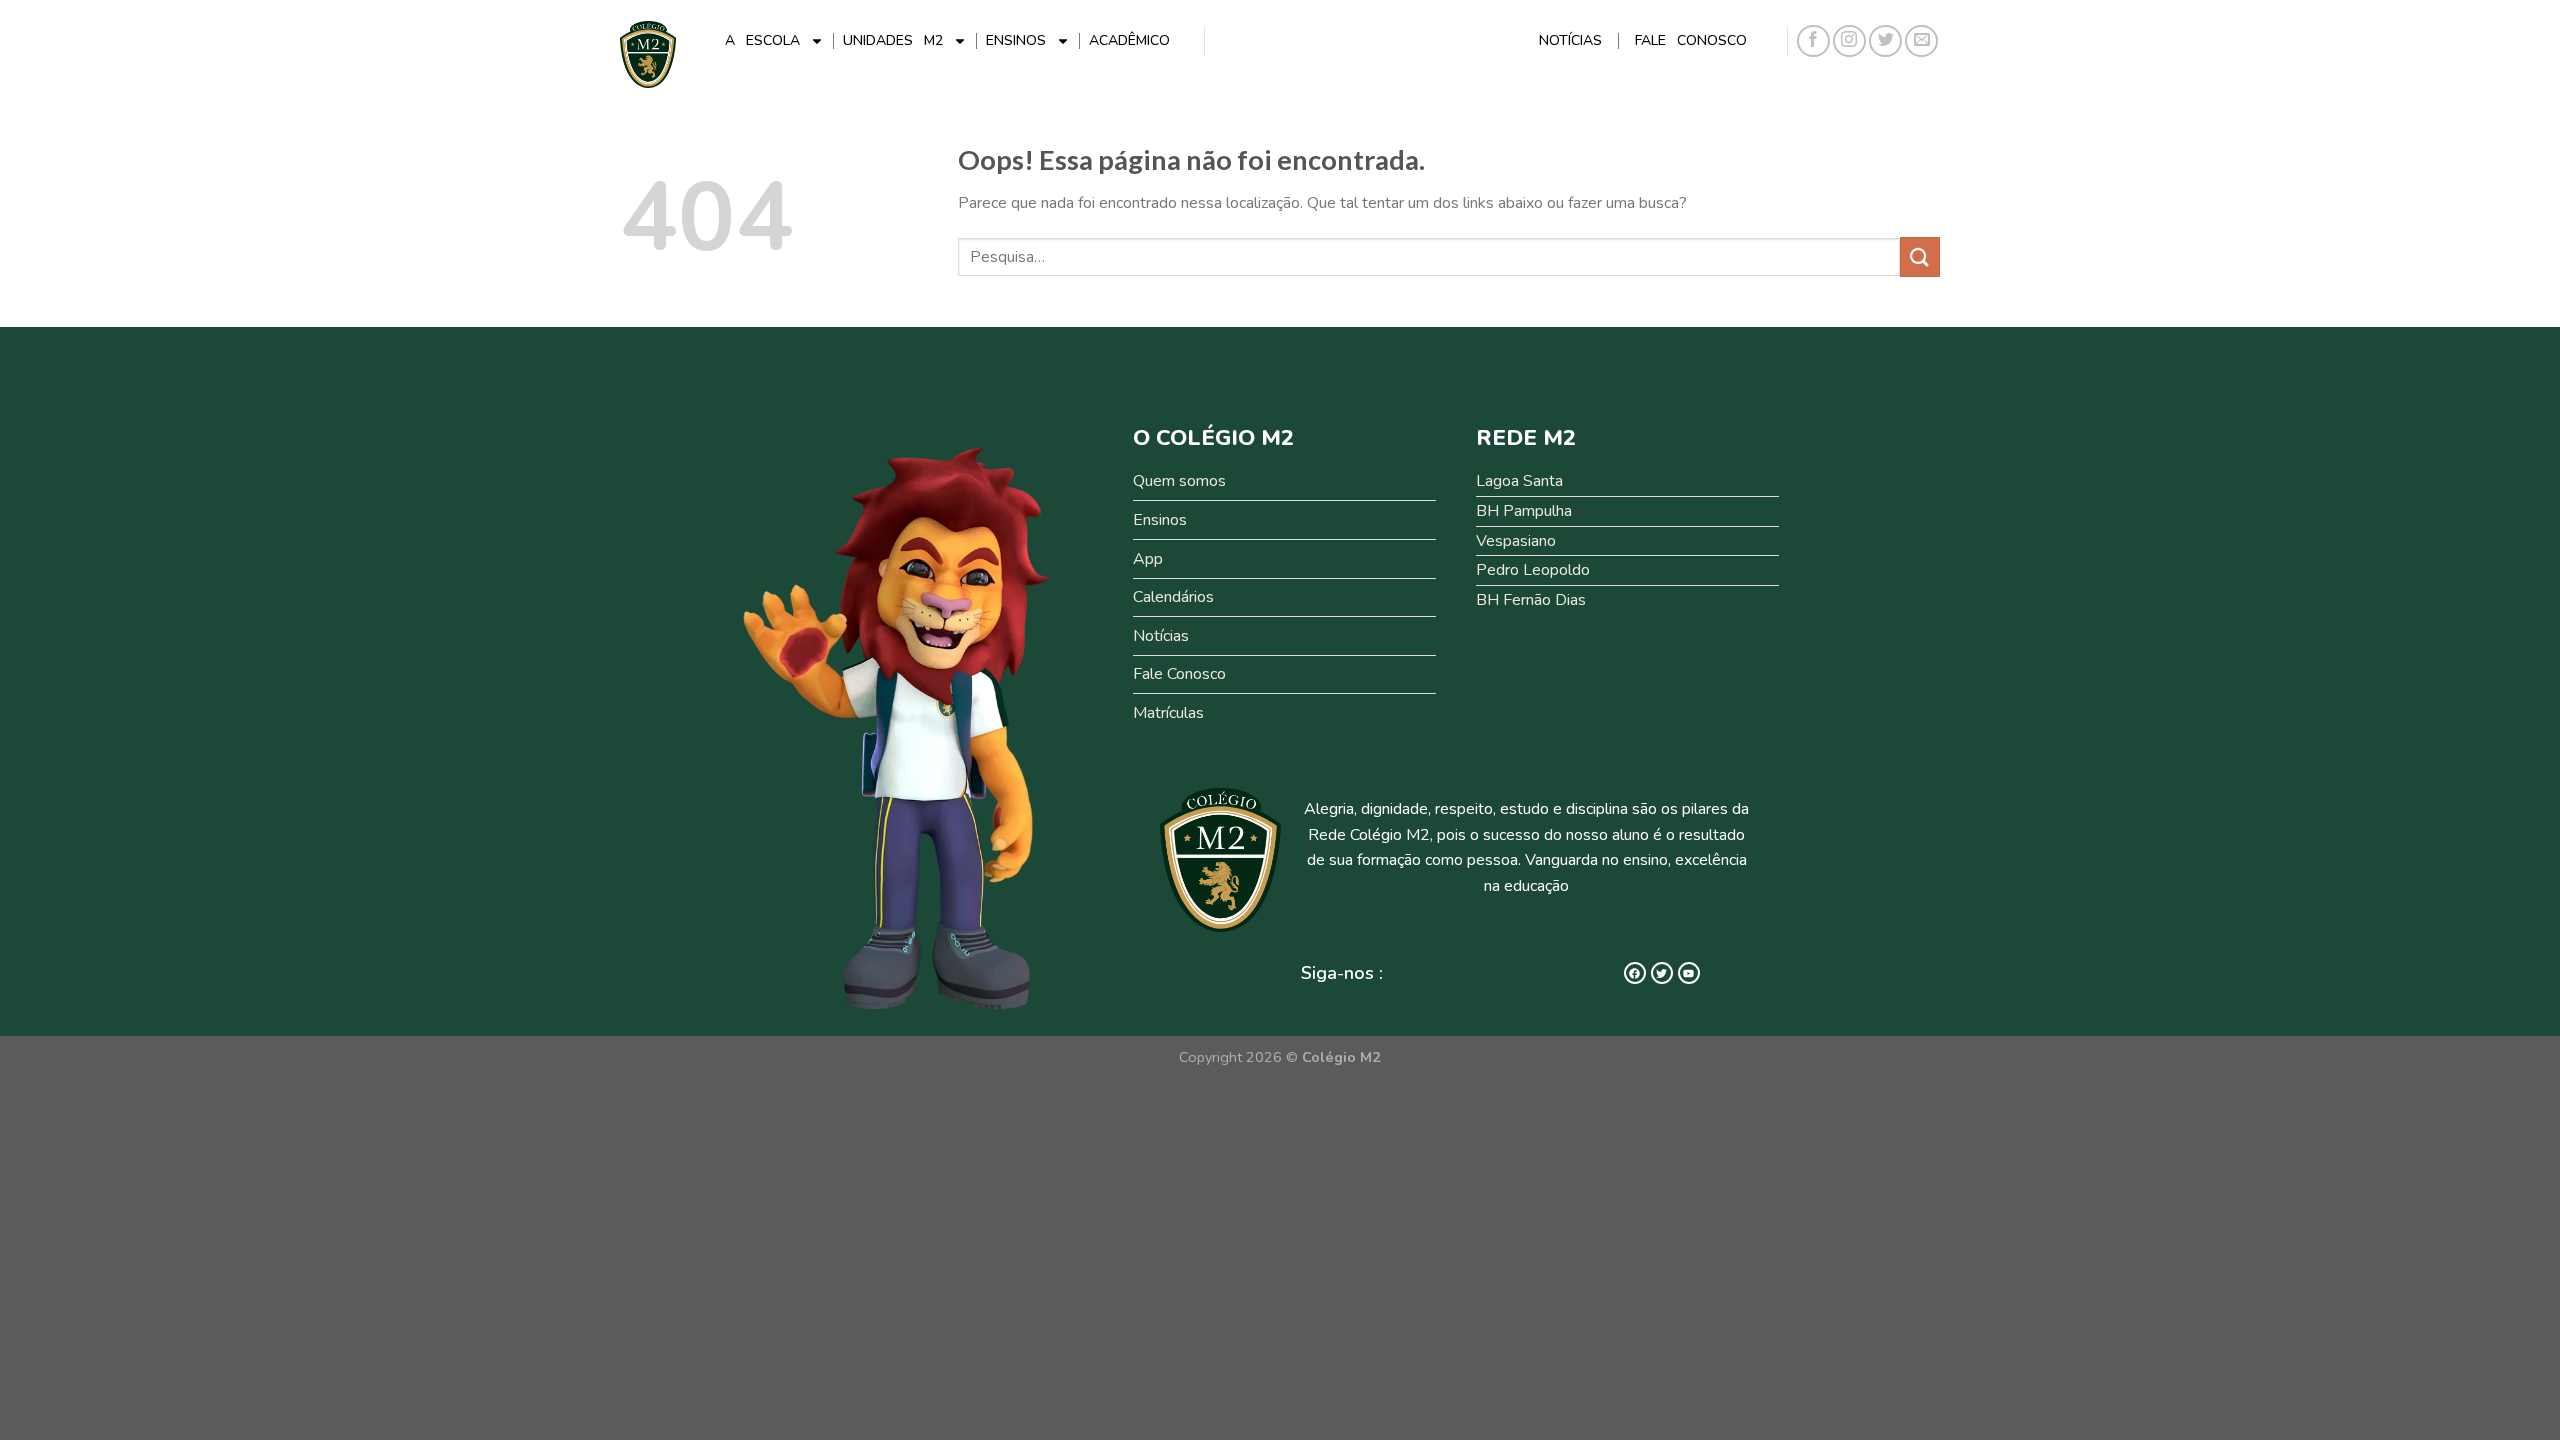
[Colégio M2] (648, 54)
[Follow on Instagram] (1849, 41)
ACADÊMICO (1129, 40)
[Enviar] (1920, 256)
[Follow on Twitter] (1885, 41)
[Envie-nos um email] (1921, 41)
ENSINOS (1016, 40)
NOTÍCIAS (1570, 40)
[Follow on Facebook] (1813, 41)
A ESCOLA (762, 40)
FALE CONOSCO (1691, 40)
